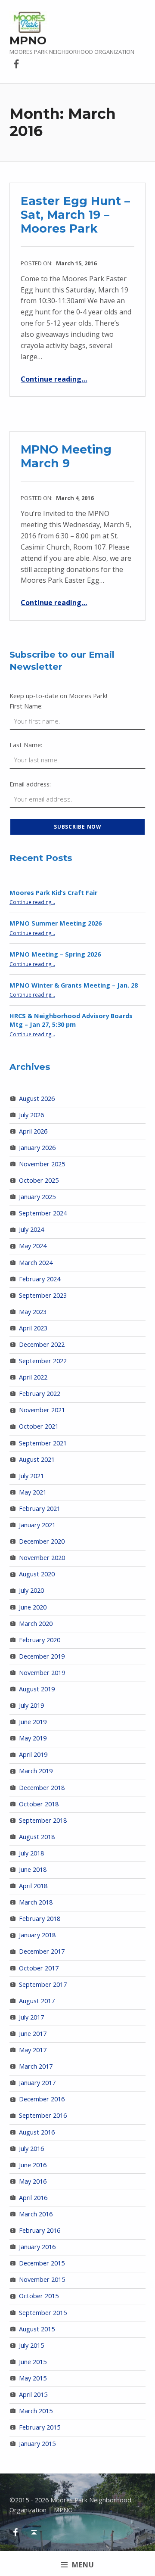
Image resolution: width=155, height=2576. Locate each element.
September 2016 (43, 2115)
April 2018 (33, 1886)
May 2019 (33, 1738)
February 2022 (40, 1394)
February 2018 (40, 1919)
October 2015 (39, 2296)
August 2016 (37, 2132)
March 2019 (36, 1771)
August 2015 (37, 2329)
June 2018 (33, 1869)
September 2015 (43, 2313)
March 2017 (36, 2066)
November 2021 (42, 1410)
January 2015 (37, 2444)
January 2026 (37, 1148)
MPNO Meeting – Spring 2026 (55, 954)
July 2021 (31, 1476)
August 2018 (37, 1837)
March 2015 (36, 2411)
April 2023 (33, 1328)
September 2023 (43, 1295)
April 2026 (33, 1131)
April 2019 (33, 1754)
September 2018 (43, 1820)
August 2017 (37, 2001)
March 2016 (36, 2214)
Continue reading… (54, 379)
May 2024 (33, 1246)
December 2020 (42, 1541)
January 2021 (37, 1525)
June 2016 (33, 2165)
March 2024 (36, 1263)
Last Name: (26, 745)
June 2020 (33, 1607)
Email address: (30, 784)
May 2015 (33, 2378)
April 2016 (33, 2198)
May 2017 (33, 2050)
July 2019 (31, 1705)
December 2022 (42, 1344)
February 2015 (40, 2427)
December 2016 (42, 2099)
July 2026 (31, 1115)
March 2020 (36, 1624)
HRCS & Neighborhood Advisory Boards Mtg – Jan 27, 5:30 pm (71, 1020)
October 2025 (39, 1180)
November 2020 (42, 1558)
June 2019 (33, 1722)
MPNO (28, 40)
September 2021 (43, 1443)
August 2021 (37, 1459)
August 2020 (37, 1574)
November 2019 (42, 1673)
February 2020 (40, 1640)
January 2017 (37, 2083)
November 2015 (42, 2279)
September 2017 (43, 1984)
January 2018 (37, 1935)
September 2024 (43, 1213)
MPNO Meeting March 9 (66, 456)
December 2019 (42, 1656)
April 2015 (33, 2394)
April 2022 (33, 1377)
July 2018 (31, 1853)
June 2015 (33, 2362)
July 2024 (31, 1229)
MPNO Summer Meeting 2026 (56, 923)
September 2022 (43, 1361)
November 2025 (42, 1164)
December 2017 (42, 1951)
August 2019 (37, 1689)
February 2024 (40, 1279)
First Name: (26, 706)
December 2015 (42, 2263)
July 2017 (31, 2017)
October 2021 (39, 1426)
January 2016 (37, 2247)
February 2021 (40, 1509)
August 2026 (37, 1098)
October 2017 (39, 1968)
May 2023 (33, 1312)
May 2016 (33, 2181)
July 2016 (31, 2149)
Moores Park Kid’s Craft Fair (53, 893)
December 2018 (42, 1788)
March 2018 (36, 1902)
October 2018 (39, 1804)
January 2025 (37, 1197)
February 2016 (40, 2230)
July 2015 (31, 2345)
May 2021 (33, 1492)
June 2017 (33, 2034)
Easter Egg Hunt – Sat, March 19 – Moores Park (75, 214)
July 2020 (31, 1590)
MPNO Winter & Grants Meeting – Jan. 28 (74, 985)
